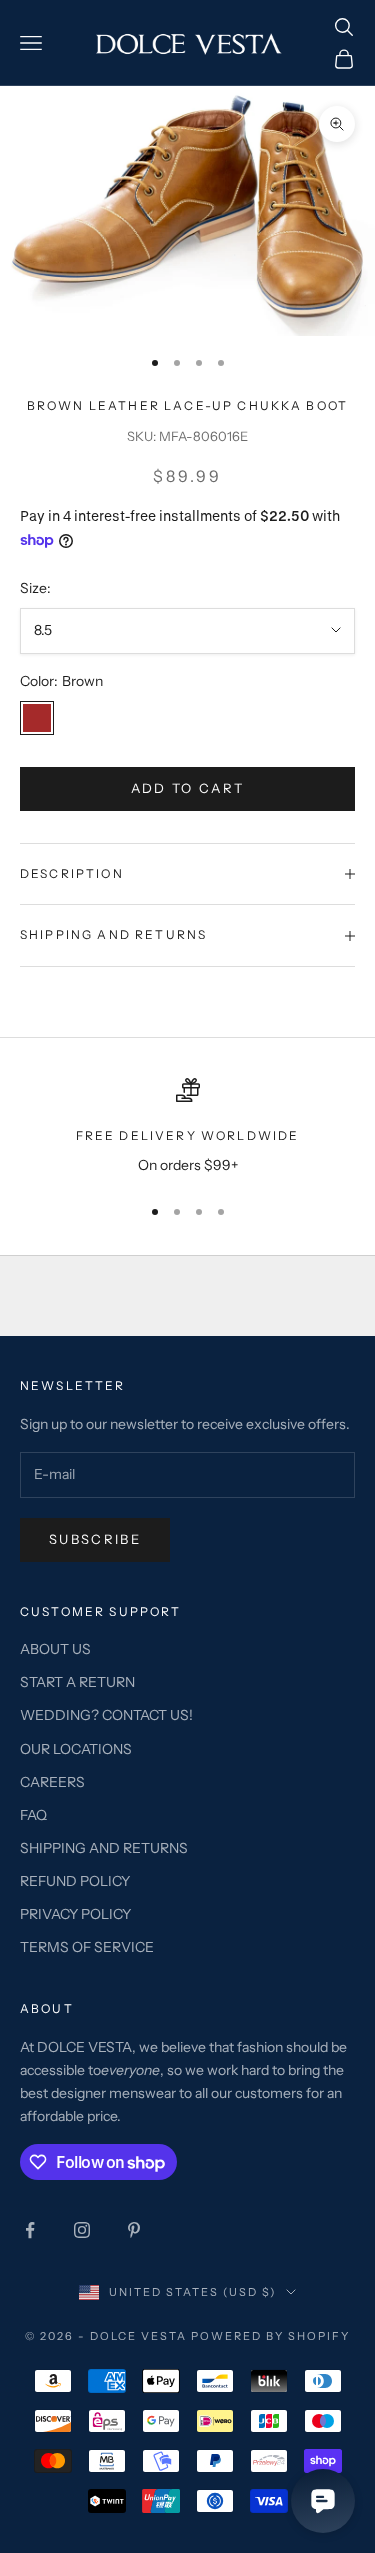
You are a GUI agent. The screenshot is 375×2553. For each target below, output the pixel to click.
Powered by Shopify (270, 2336)
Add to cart (188, 788)
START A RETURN (77, 1682)
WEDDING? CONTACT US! (106, 1715)
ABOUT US (55, 1649)
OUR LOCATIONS (76, 1749)
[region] (187, 1127)
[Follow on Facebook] (30, 2230)
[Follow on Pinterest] (134, 2230)
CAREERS (52, 1782)
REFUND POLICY (75, 1881)
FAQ (33, 1815)
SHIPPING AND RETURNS (104, 1848)
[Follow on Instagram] (82, 2230)
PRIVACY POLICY (75, 1914)
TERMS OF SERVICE (87, 1947)
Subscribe (95, 1539)
